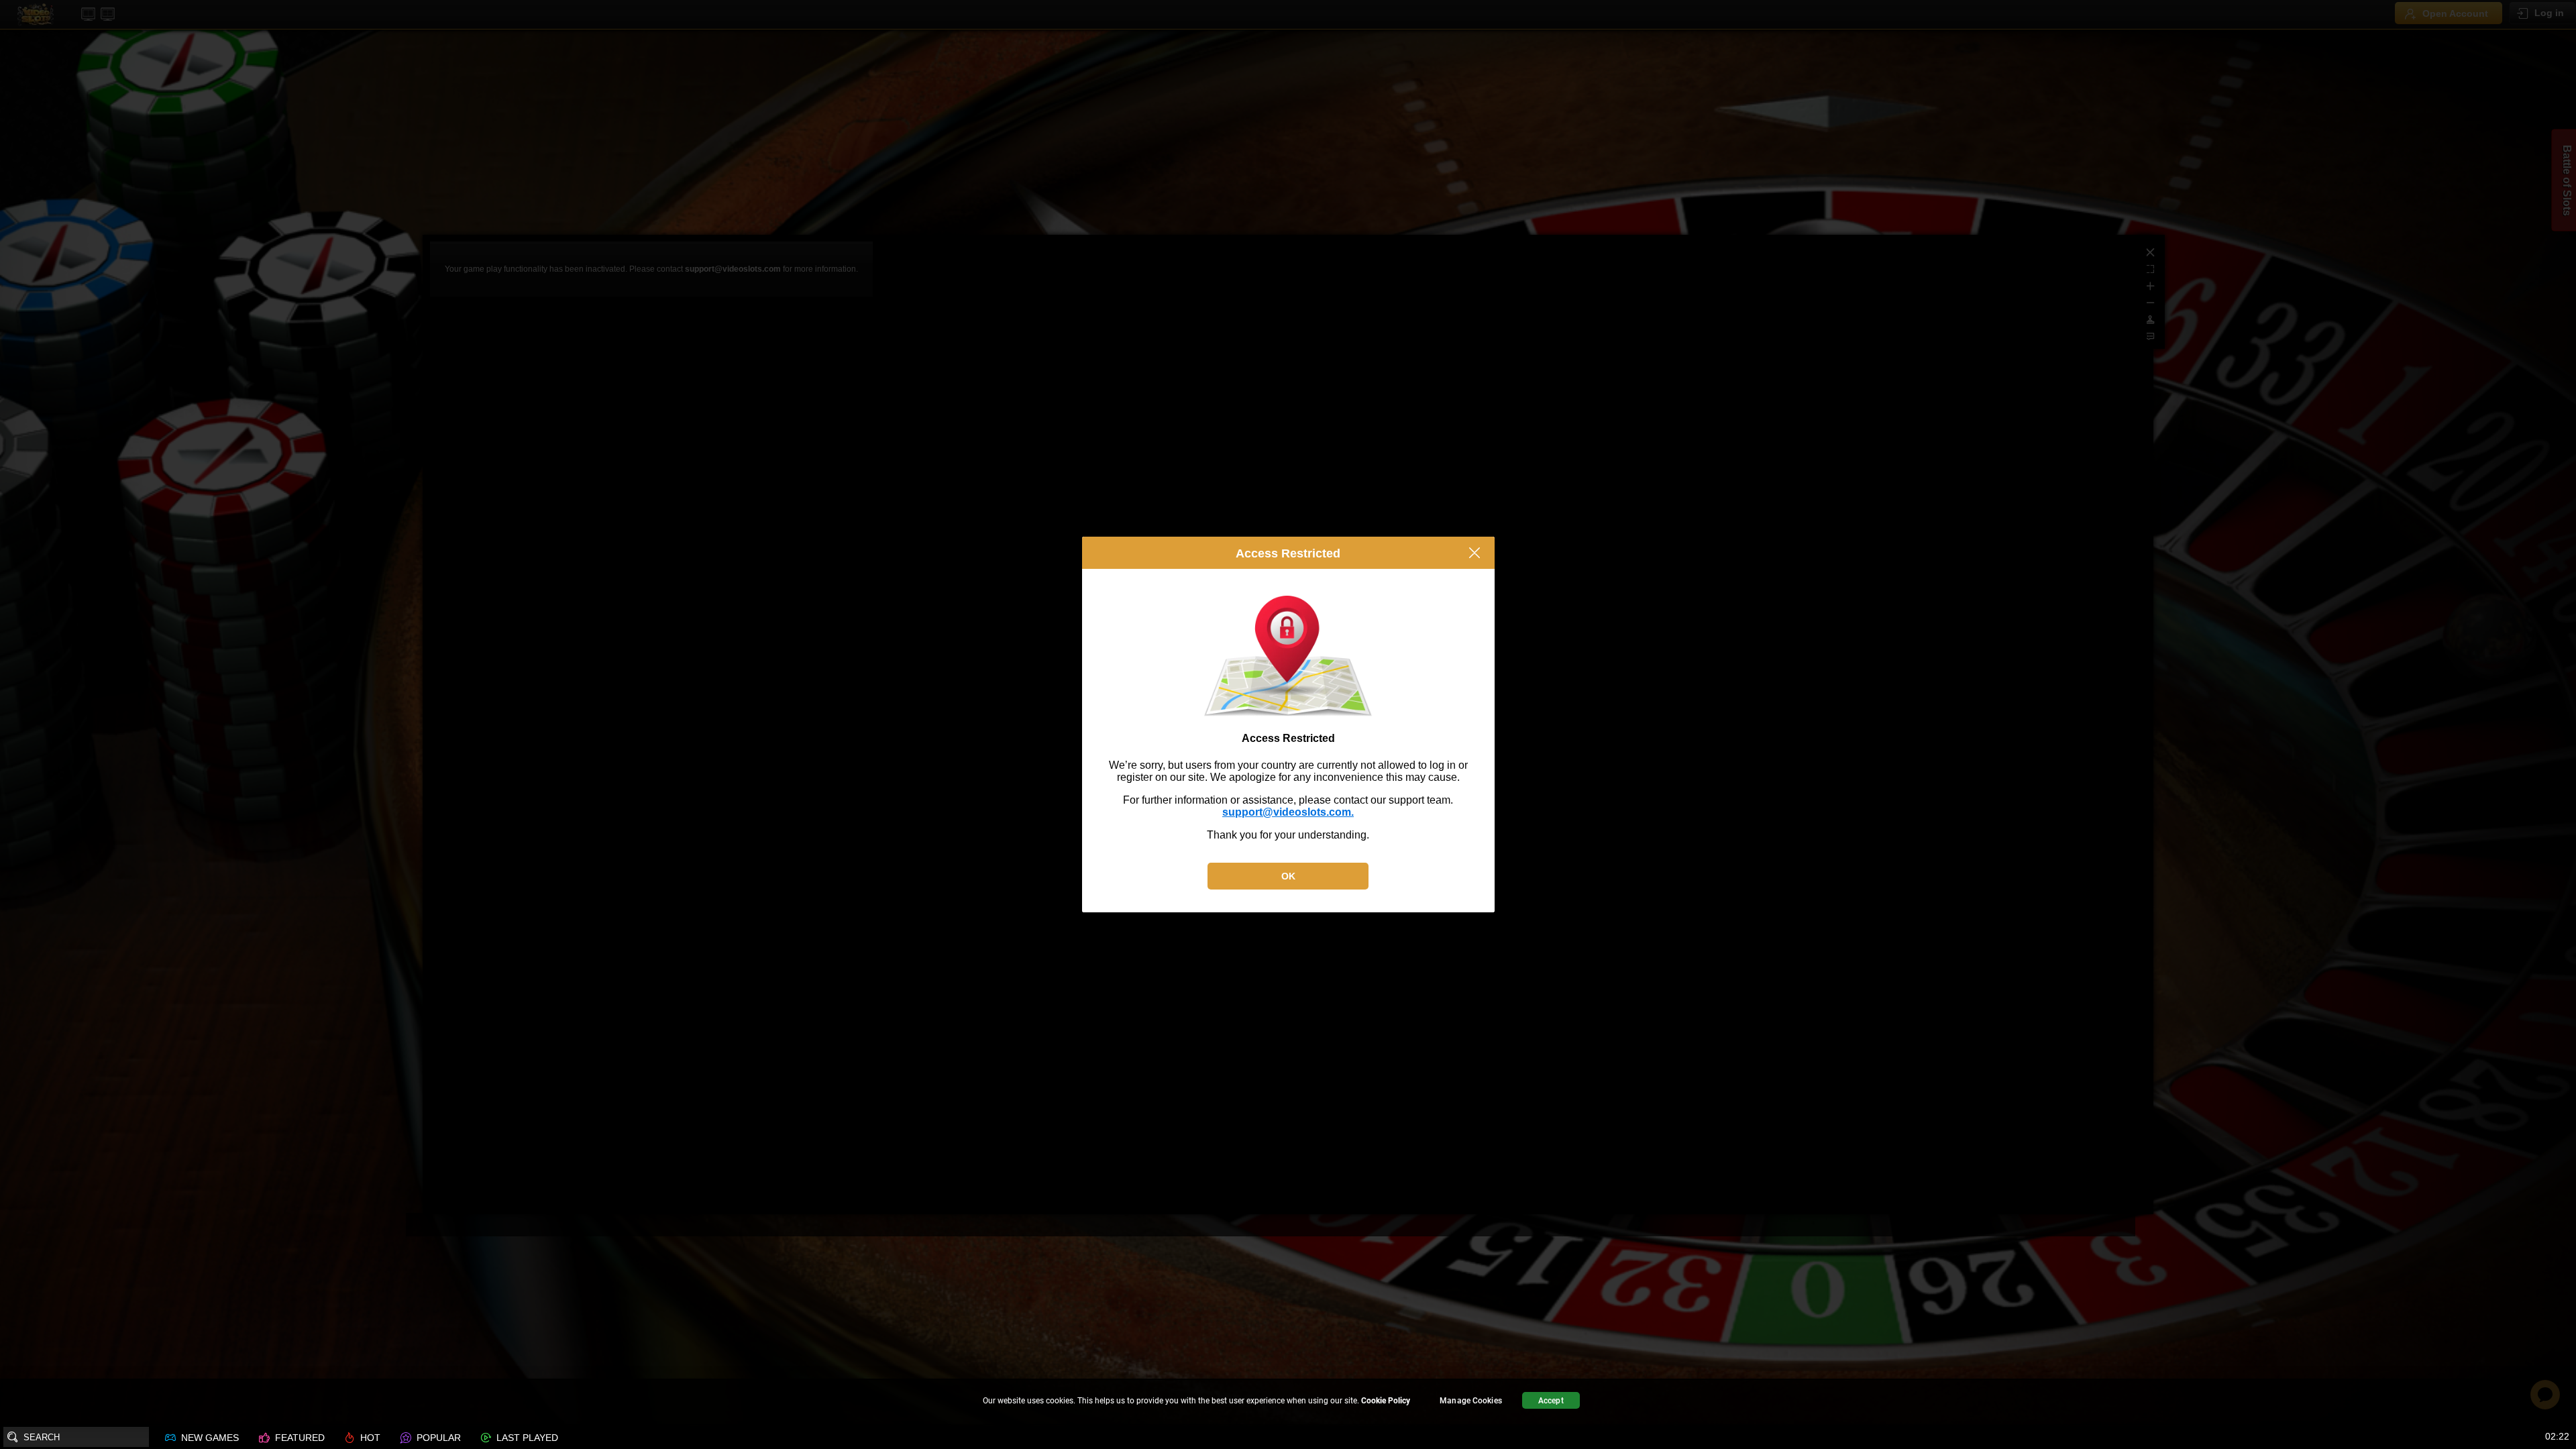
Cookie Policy (1386, 1401)
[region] (1288, 1402)
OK (1288, 876)
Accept (1551, 1401)
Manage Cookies (1471, 1401)
